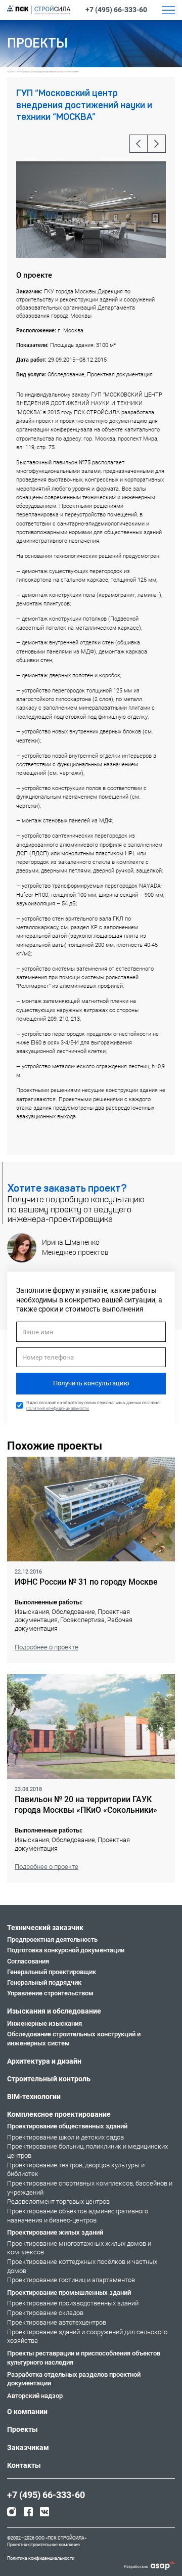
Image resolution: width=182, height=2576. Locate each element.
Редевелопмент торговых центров (58, 2201)
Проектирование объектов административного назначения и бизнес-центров (78, 2216)
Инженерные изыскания (44, 2023)
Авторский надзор (35, 2396)
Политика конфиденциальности (41, 2558)
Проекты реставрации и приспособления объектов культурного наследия (84, 2358)
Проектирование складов (45, 2313)
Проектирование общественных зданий (67, 2126)
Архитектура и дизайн (44, 2061)
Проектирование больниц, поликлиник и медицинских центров (87, 2151)
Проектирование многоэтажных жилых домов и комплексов (79, 2248)
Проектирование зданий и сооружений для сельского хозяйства (87, 2337)
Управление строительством (50, 1993)
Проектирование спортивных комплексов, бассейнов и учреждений (90, 2188)
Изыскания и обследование (54, 2011)
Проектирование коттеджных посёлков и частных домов (82, 2266)
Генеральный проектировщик (52, 1972)
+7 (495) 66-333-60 (116, 10)
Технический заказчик (45, 1928)
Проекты (11, 72)
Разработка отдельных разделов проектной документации (74, 2379)
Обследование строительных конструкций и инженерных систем (74, 2039)
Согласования (28, 1961)
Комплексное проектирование (59, 2114)
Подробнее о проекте (47, 1647)
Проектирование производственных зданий (73, 2303)
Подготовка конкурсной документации (66, 1950)
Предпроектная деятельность (52, 1939)
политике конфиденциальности (58, 1408)
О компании (27, 2412)
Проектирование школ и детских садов (65, 2137)
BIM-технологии (34, 2097)
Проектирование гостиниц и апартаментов (71, 2280)
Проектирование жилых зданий (55, 2232)
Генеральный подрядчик (44, 1982)
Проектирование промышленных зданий (69, 2293)
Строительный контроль (49, 2079)
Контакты (24, 2465)
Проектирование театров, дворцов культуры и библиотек (76, 2170)
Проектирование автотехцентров (57, 2322)
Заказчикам (28, 2448)
